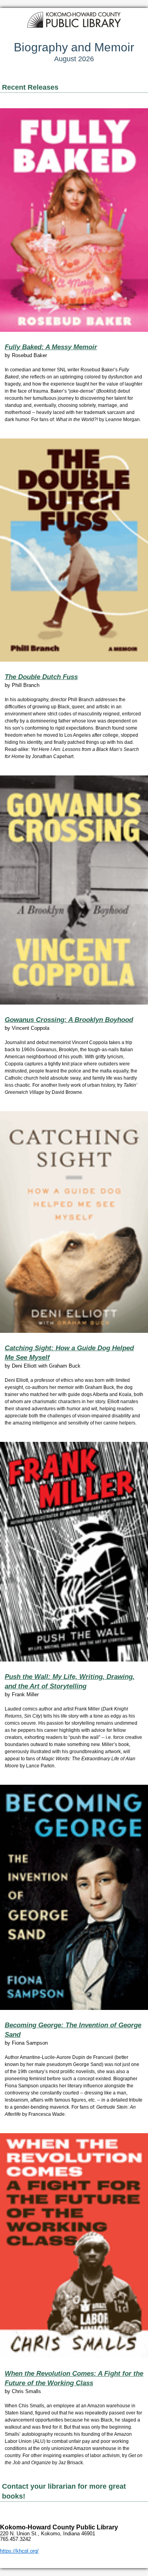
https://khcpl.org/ (19, 2551)
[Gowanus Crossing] (74, 890)
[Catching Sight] (74, 1222)
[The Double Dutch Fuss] (74, 550)
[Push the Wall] (74, 1552)
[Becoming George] (74, 1897)
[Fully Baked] (74, 220)
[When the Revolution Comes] (74, 2246)
